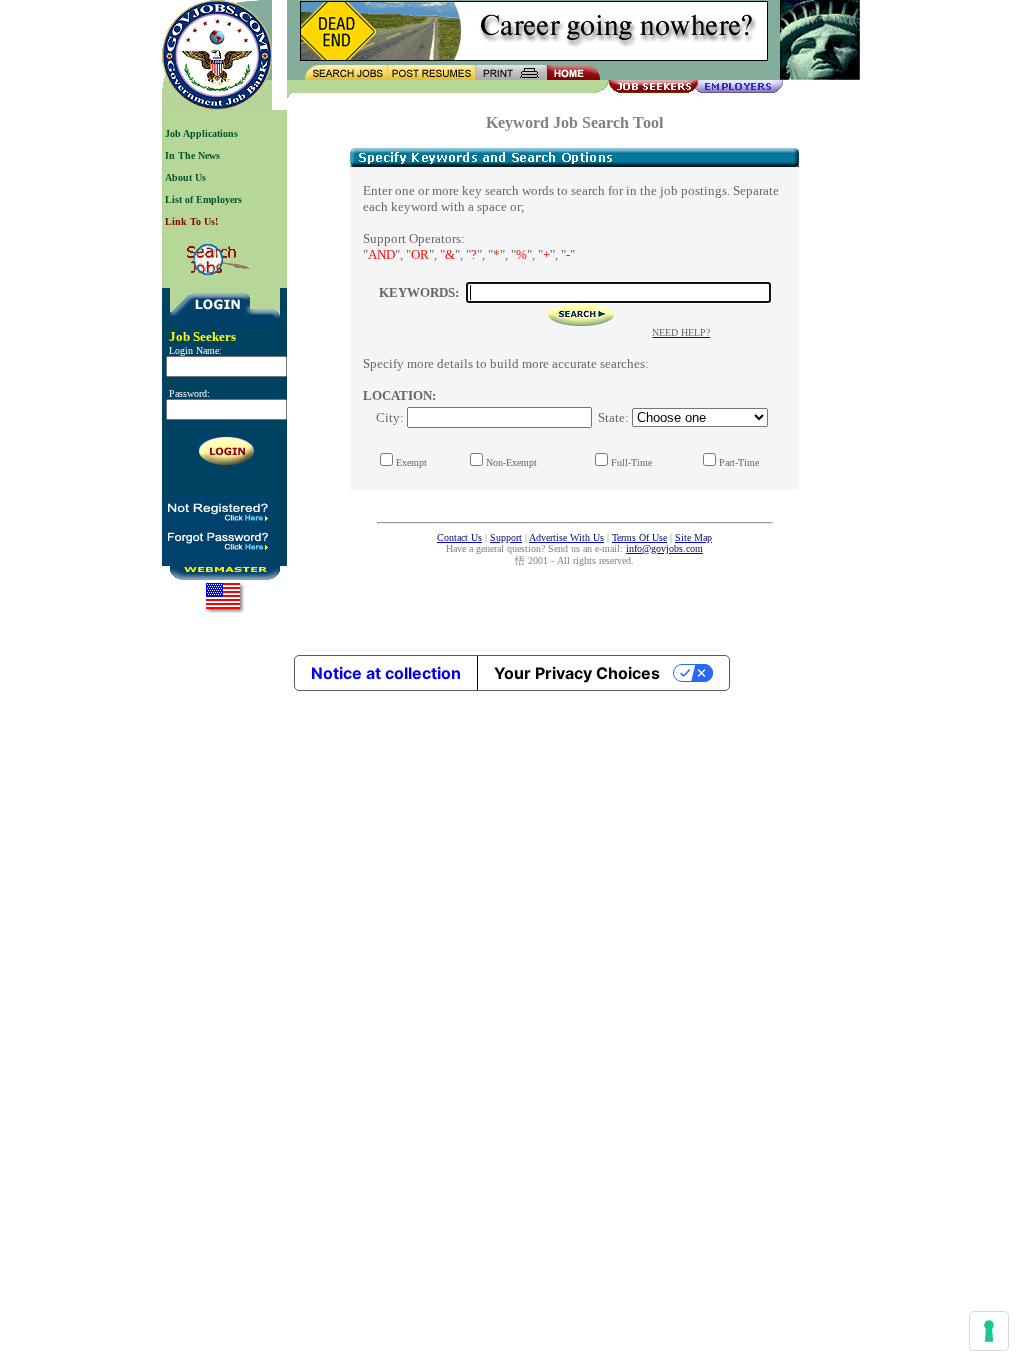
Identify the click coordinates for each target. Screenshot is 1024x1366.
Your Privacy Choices (577, 673)
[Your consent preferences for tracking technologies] (989, 1331)
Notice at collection (386, 673)
